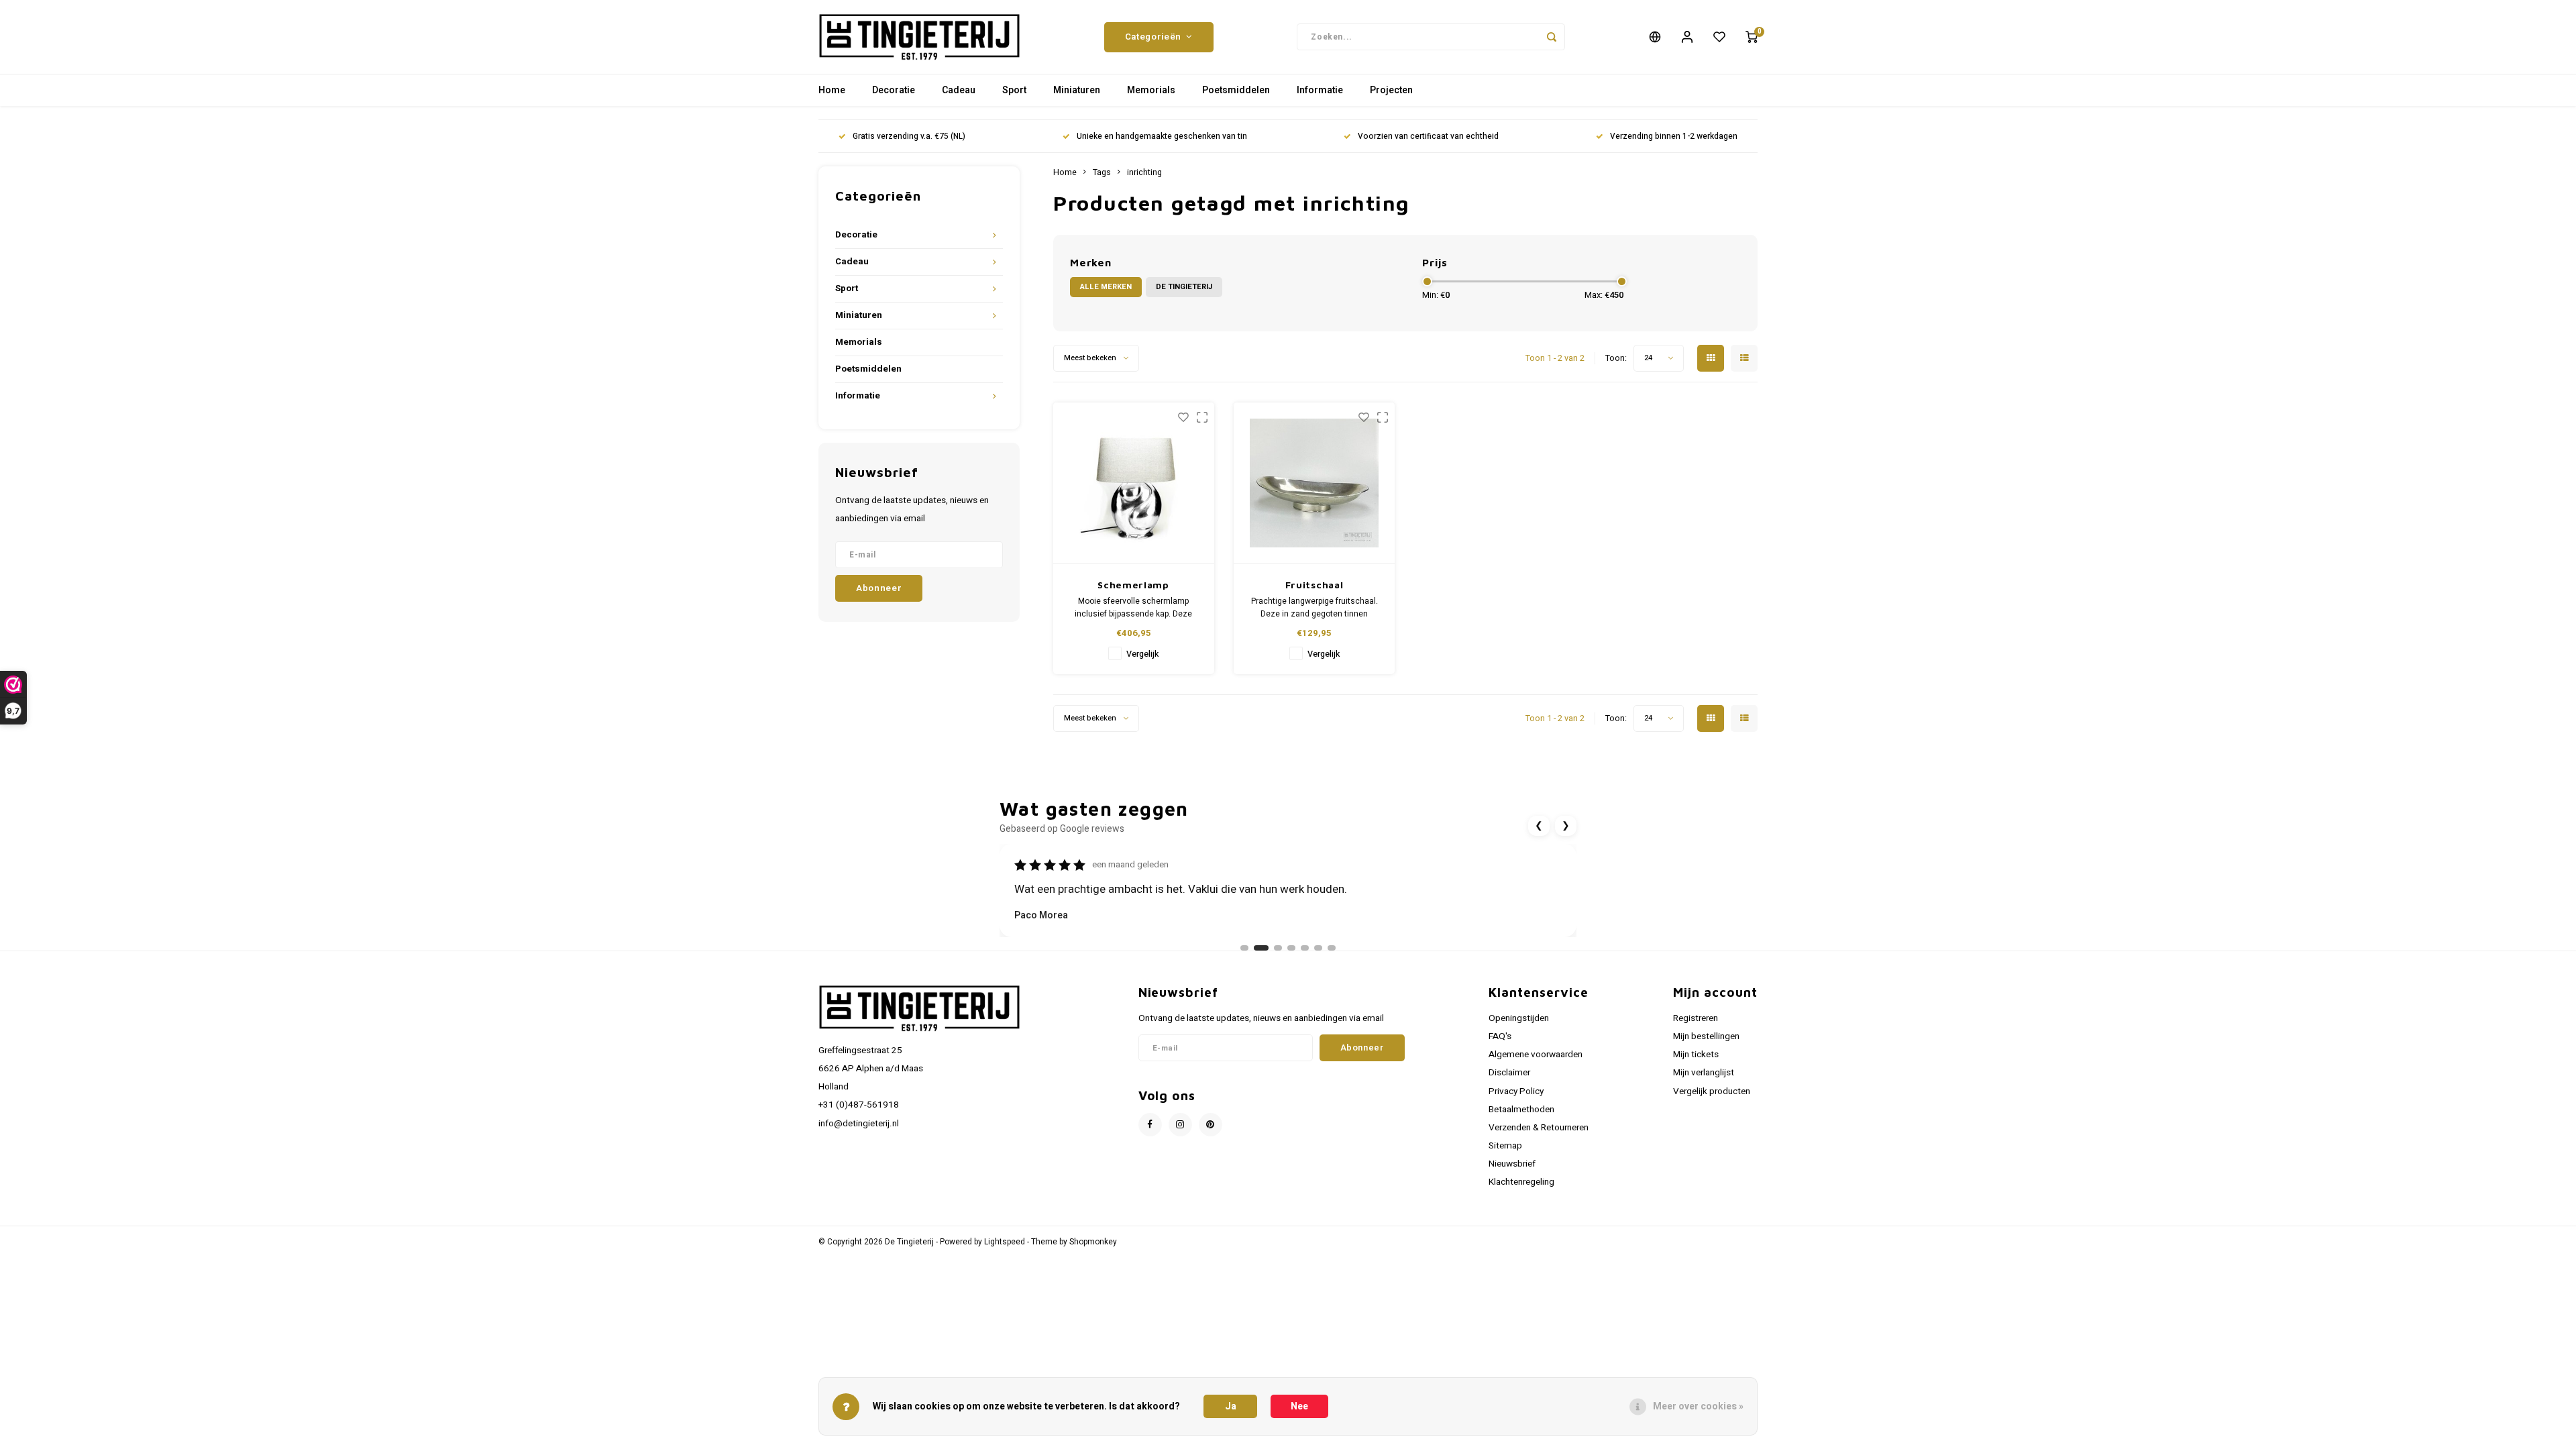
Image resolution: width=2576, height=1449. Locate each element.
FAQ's (1500, 1036)
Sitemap (1505, 1146)
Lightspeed (1005, 1242)
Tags (1102, 172)
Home (832, 90)
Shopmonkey (1093, 1242)
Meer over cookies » (1698, 1406)
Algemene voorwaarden (1536, 1055)
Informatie (1320, 90)
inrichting (1144, 172)
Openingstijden (1519, 1018)
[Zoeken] (1552, 37)
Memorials (1151, 90)
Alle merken (1106, 287)
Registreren (1696, 1018)
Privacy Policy (1516, 1091)
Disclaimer (1509, 1073)
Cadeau (959, 90)
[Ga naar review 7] (1332, 948)
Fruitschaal (1314, 585)
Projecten (1391, 90)
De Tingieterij (1184, 287)
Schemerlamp (1133, 585)
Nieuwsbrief (1512, 1164)
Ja (1231, 1406)
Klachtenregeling (1521, 1182)
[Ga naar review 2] (1258, 948)
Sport (1014, 90)
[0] (1752, 37)
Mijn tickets (1696, 1055)
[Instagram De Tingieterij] (1180, 1125)
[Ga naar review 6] (1318, 948)
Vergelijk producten (1712, 1091)
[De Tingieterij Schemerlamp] (1134, 483)
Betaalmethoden (1521, 1110)
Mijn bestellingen (1706, 1036)
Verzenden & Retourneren (1539, 1128)
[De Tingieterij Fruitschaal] (1314, 483)
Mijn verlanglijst (1704, 1073)
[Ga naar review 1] (1244, 948)
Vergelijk (1142, 654)
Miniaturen (1077, 90)
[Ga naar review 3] (1275, 948)
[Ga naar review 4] (1291, 948)
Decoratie (894, 90)
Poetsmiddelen (1236, 90)
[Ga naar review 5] (1305, 948)
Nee (1299, 1406)
